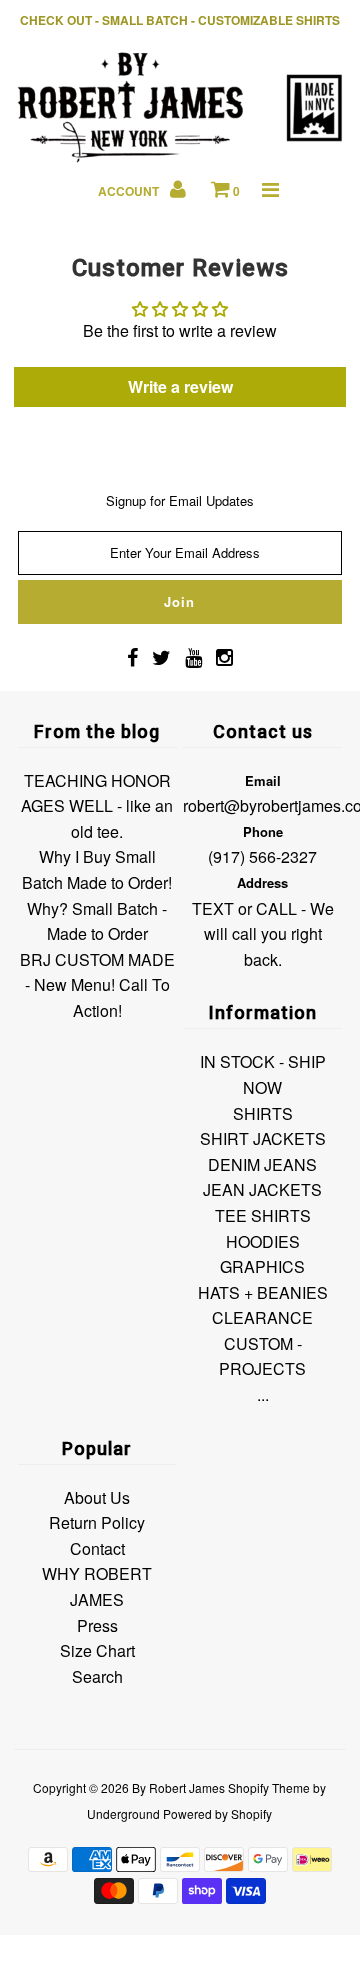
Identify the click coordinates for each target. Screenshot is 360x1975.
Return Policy (97, 1522)
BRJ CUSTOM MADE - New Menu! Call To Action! (97, 985)
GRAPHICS (262, 1266)
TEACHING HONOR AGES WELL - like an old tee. (97, 806)
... (263, 1394)
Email (263, 780)
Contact (97, 1548)
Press (97, 1625)
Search (97, 1676)
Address (262, 882)
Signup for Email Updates (180, 500)
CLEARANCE (262, 1317)
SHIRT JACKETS (263, 1138)
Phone (263, 831)
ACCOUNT (130, 191)
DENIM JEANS (262, 1164)
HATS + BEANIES (263, 1292)
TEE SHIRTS (263, 1215)
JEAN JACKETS (262, 1189)
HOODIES (263, 1241)
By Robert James (178, 1787)
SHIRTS (263, 1113)
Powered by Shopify (217, 1813)
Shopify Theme (269, 1787)
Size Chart (97, 1650)
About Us (97, 1497)
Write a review (180, 386)
